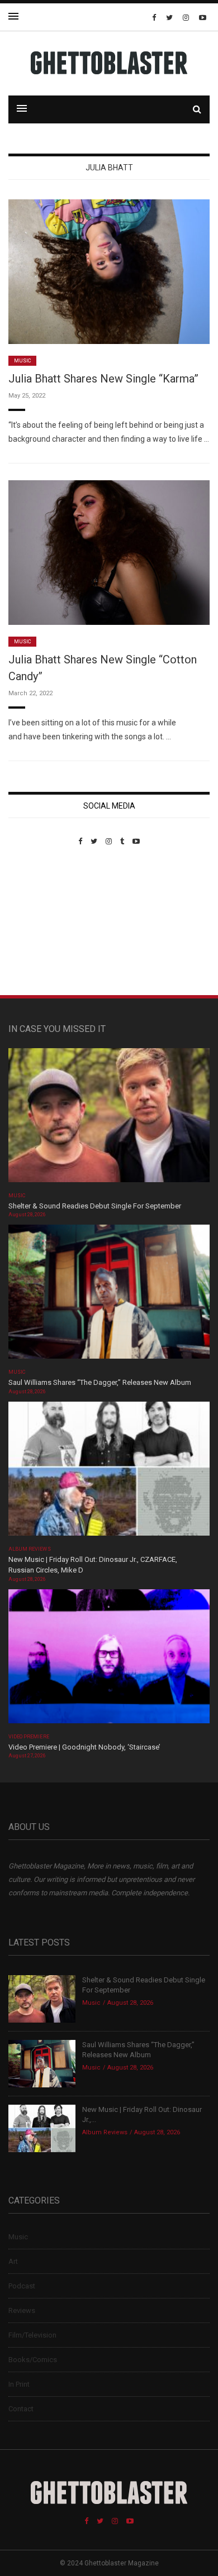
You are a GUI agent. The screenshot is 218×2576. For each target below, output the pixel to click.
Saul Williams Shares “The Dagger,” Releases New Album (100, 1382)
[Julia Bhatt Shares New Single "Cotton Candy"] (109, 552)
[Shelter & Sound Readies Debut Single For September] (109, 1119)
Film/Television (32, 2335)
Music (22, 361)
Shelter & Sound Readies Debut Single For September (95, 1206)
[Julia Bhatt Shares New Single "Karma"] (109, 271)
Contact (21, 2409)
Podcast (22, 2286)
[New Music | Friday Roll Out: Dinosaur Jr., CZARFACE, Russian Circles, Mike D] (109, 1472)
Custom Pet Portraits (41, 922)
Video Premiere (29, 1737)
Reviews (22, 2310)
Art (13, 2261)
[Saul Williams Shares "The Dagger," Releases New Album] (109, 1295)
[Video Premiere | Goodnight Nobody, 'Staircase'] (109, 1660)
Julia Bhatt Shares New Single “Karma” (103, 379)
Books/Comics (33, 2360)
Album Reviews (30, 1549)
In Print (19, 2384)
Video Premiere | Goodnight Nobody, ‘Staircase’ (84, 1747)
